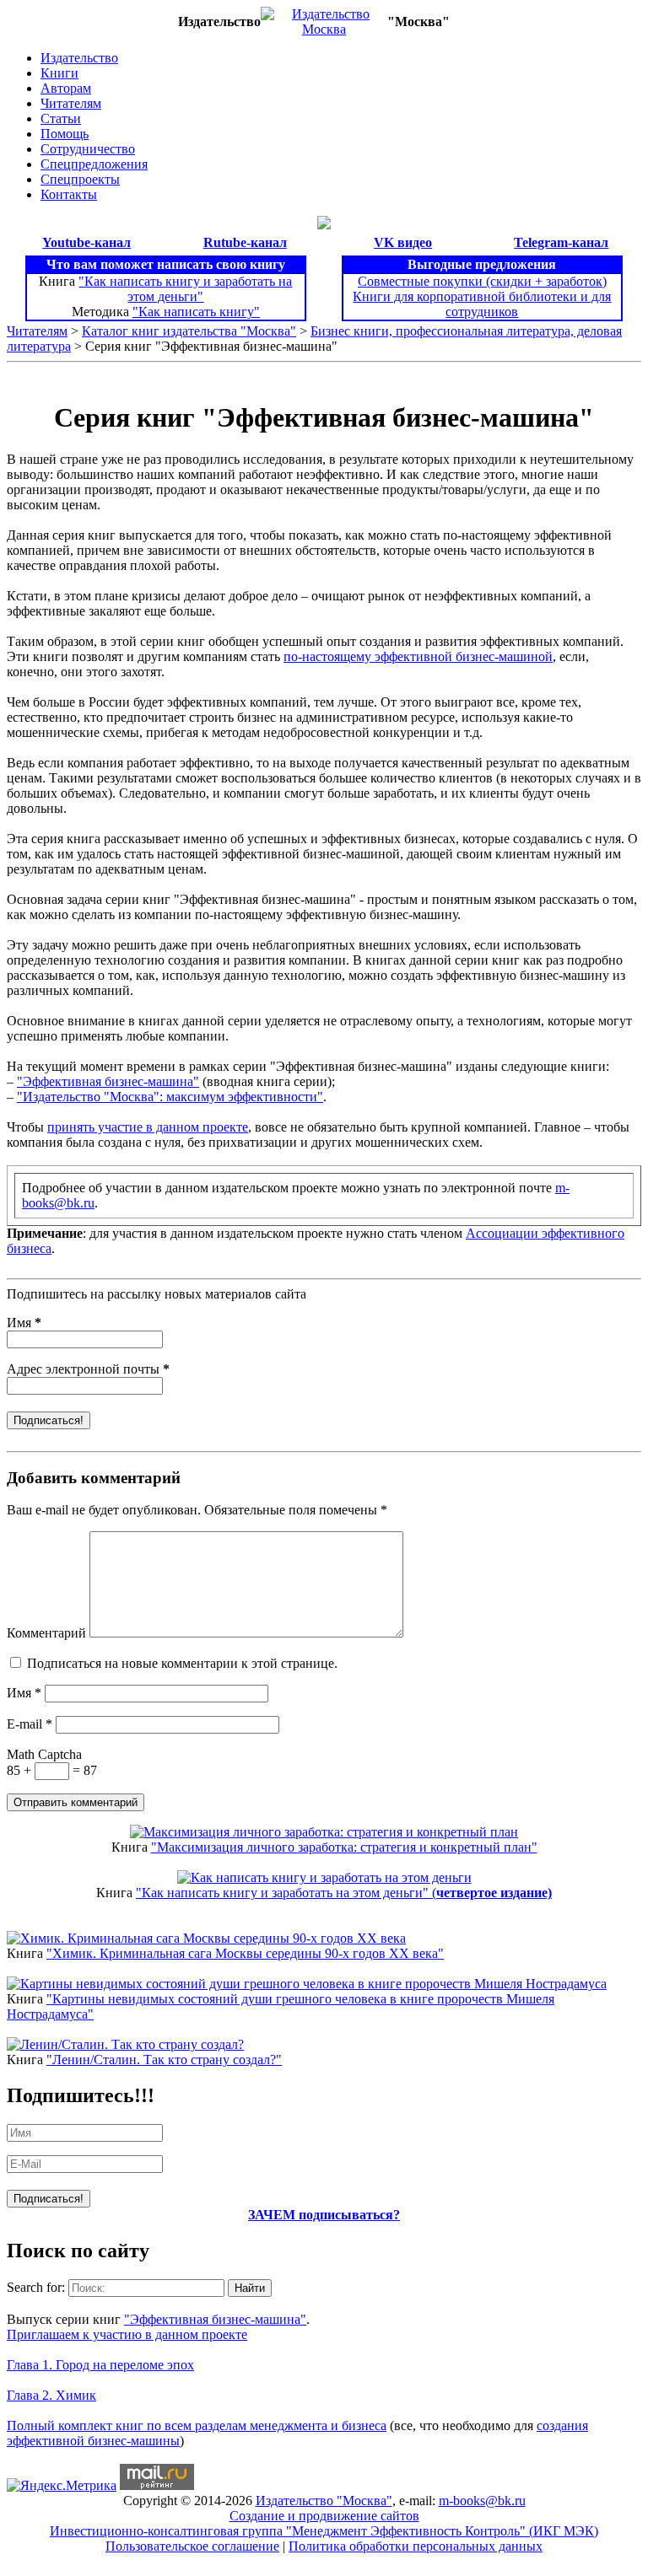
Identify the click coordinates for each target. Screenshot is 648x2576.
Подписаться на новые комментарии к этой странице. (182, 1663)
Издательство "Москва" (324, 2501)
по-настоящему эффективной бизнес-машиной (418, 656)
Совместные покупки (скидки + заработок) (482, 281)
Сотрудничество (88, 149)
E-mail (30, 1724)
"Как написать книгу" (196, 312)
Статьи (61, 118)
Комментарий (46, 1633)
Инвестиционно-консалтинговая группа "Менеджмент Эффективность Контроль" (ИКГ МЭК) (324, 2531)
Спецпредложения (94, 164)
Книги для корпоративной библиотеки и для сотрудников (482, 304)
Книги (59, 73)
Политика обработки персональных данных (416, 2546)
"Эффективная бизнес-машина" (108, 1081)
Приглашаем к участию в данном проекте (127, 2334)
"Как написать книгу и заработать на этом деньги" (185, 289)
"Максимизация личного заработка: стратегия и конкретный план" (344, 1847)
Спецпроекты (80, 179)
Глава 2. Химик (51, 2395)
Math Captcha (44, 1754)
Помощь (65, 134)
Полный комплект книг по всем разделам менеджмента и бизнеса (197, 2425)
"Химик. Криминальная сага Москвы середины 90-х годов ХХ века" (245, 1953)
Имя (24, 1323)
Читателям (71, 103)
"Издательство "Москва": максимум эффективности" (170, 1097)
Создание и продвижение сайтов (324, 2516)
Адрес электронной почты (88, 1369)
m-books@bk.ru (482, 2501)
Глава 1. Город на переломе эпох (100, 2365)
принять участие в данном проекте (148, 1127)
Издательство (79, 58)
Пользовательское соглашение (192, 2546)
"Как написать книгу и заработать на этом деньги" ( (344, 1893)
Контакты (69, 194)
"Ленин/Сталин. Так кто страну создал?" (164, 2060)
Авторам (66, 88)
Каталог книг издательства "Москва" (189, 331)
